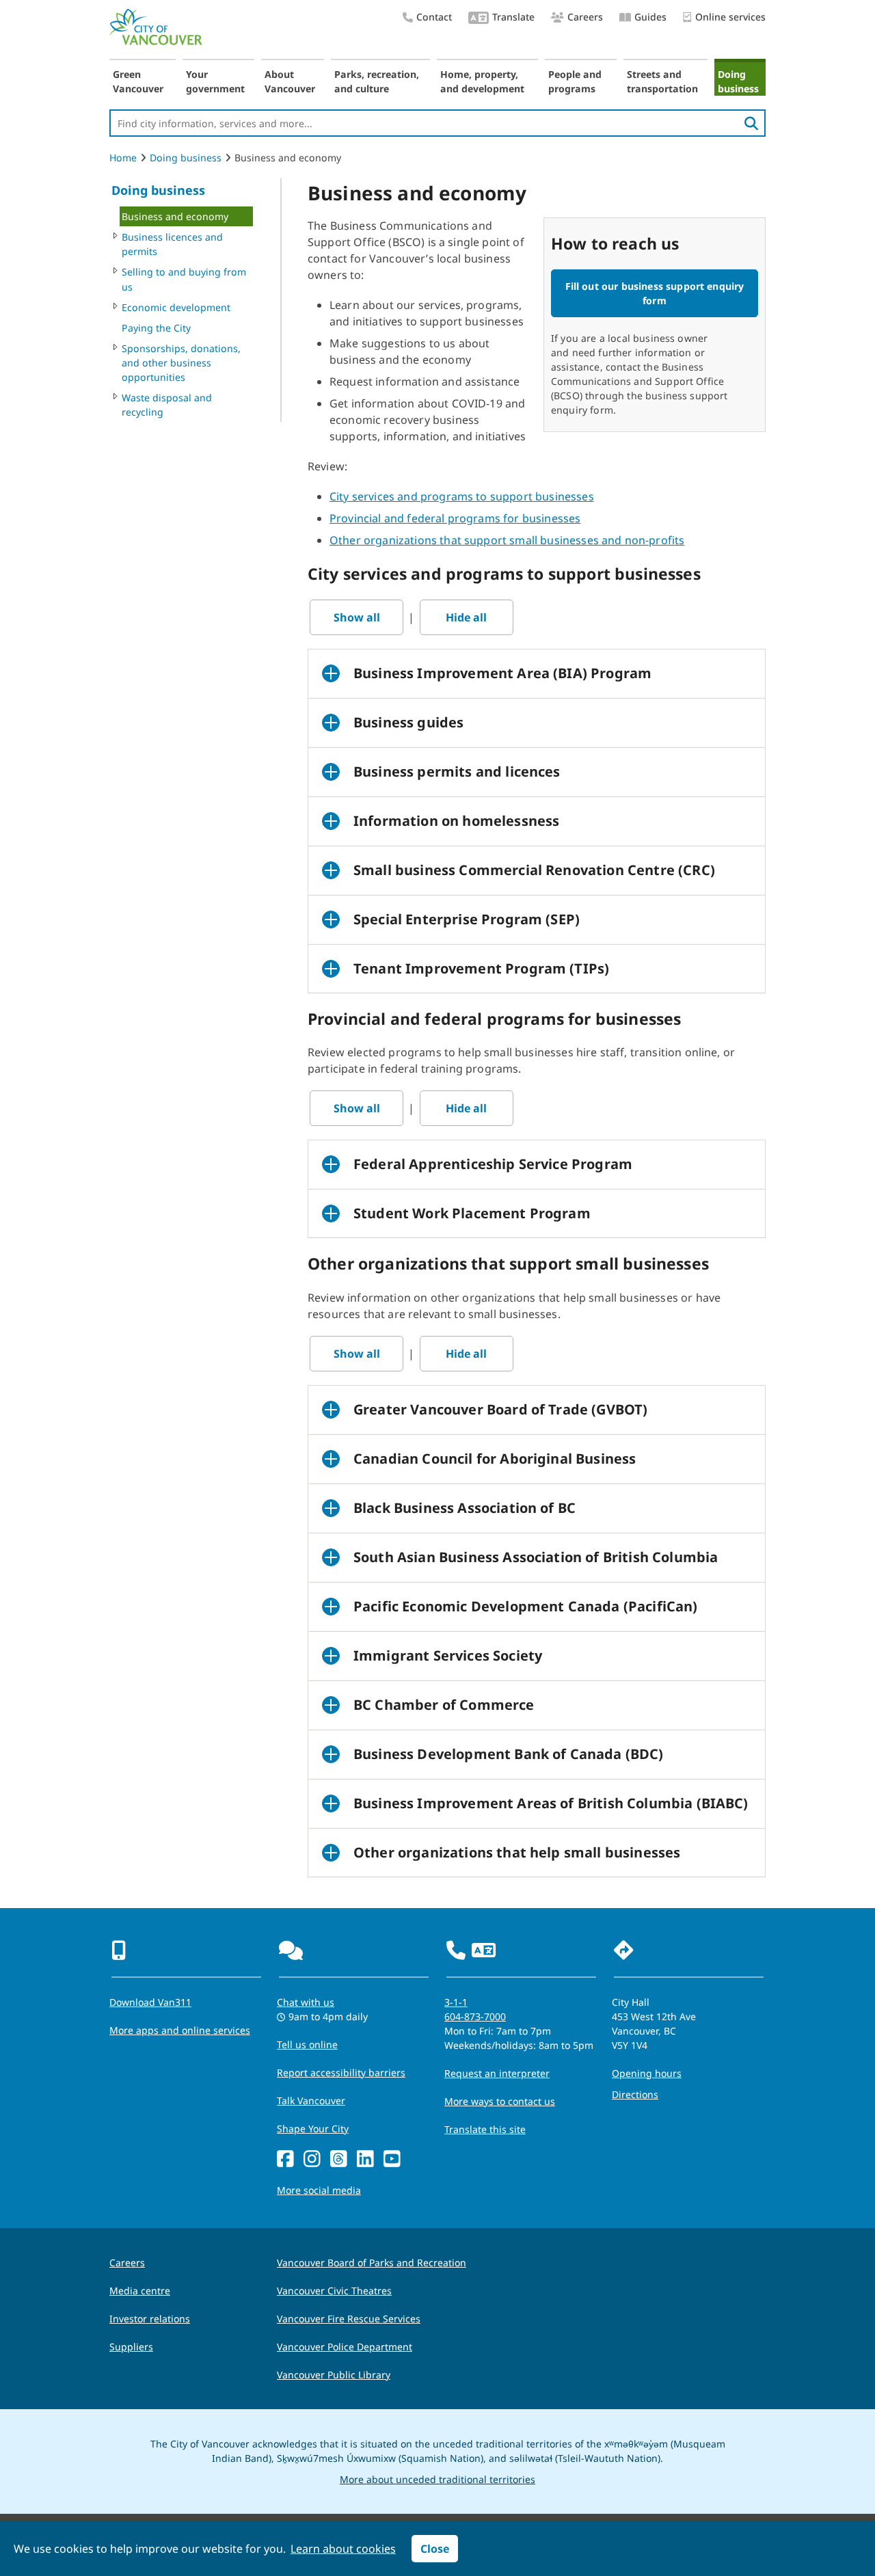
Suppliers (131, 2347)
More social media (319, 2190)
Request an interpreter (497, 2073)
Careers (585, 17)
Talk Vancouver (311, 2101)
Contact (434, 17)
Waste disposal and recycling (167, 405)
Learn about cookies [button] (343, 2549)
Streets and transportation (662, 81)
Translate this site (485, 2129)
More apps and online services (180, 2030)
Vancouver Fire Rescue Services (349, 2319)
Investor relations (150, 2319)
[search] (751, 123)
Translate (513, 17)
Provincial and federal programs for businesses (455, 518)
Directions (635, 2094)
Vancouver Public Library (334, 2375)
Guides (650, 17)
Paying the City (156, 328)
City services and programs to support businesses (462, 496)
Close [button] (435, 2549)
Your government (215, 81)
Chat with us (306, 2002)
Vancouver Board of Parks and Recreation (372, 2263)
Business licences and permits (172, 244)
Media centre (140, 2291)
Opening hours (647, 2073)
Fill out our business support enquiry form (655, 293)
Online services (730, 17)
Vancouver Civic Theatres (334, 2291)
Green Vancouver (138, 81)
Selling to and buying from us (184, 279)
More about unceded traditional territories (437, 2479)
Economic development (176, 307)
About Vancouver (290, 81)
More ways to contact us (500, 2101)
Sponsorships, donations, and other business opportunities (181, 363)
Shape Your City (313, 2129)
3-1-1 (456, 2002)
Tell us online (307, 2044)
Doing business (738, 81)
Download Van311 (150, 2002)
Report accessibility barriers (341, 2072)
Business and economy (175, 216)
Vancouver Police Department (345, 2347)
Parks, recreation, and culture (377, 81)
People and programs (575, 81)
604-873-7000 (475, 2016)
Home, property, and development (482, 81)
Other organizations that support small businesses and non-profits (507, 540)
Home (123, 158)
